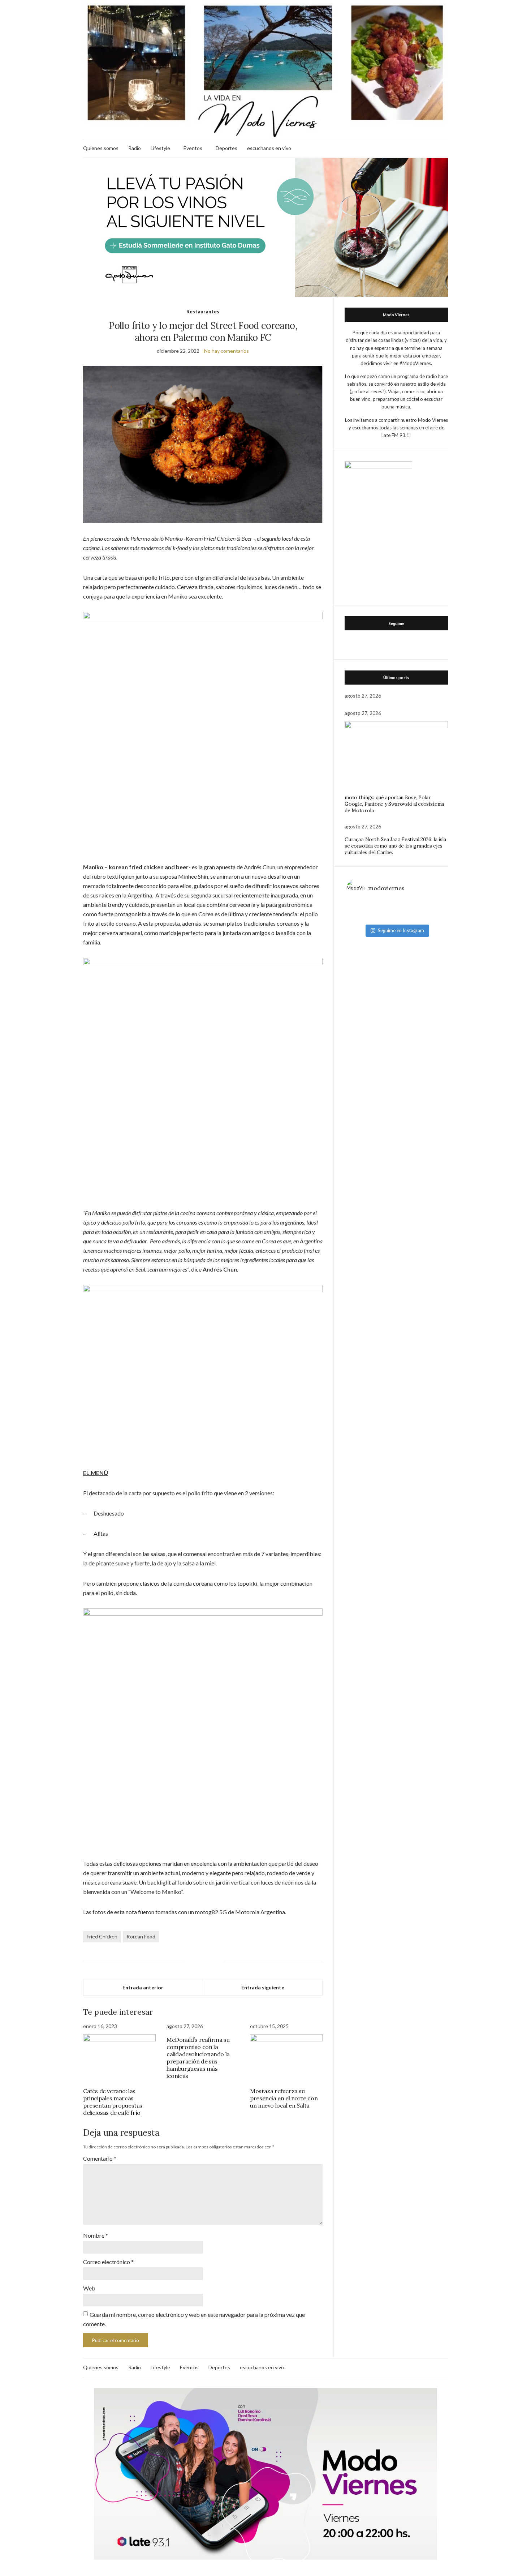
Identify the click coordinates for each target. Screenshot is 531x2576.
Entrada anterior (143, 1987)
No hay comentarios (226, 351)
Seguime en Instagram (401, 930)
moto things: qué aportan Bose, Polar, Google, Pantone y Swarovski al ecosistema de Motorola (394, 804)
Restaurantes (203, 311)
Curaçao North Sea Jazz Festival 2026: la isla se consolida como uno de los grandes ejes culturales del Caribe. (395, 846)
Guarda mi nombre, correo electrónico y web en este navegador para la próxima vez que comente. (194, 2319)
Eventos (193, 148)
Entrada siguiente (263, 1987)
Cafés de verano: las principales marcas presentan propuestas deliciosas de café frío (113, 2102)
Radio (135, 148)
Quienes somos (101, 148)
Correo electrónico (108, 2262)
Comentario (100, 2158)
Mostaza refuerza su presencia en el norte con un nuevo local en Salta (284, 2098)
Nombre (96, 2235)
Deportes (226, 148)
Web (89, 2288)
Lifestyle (160, 148)
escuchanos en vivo (269, 148)
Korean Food (141, 1936)
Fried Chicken (102, 1936)
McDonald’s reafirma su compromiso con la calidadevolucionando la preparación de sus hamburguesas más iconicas (198, 2058)
